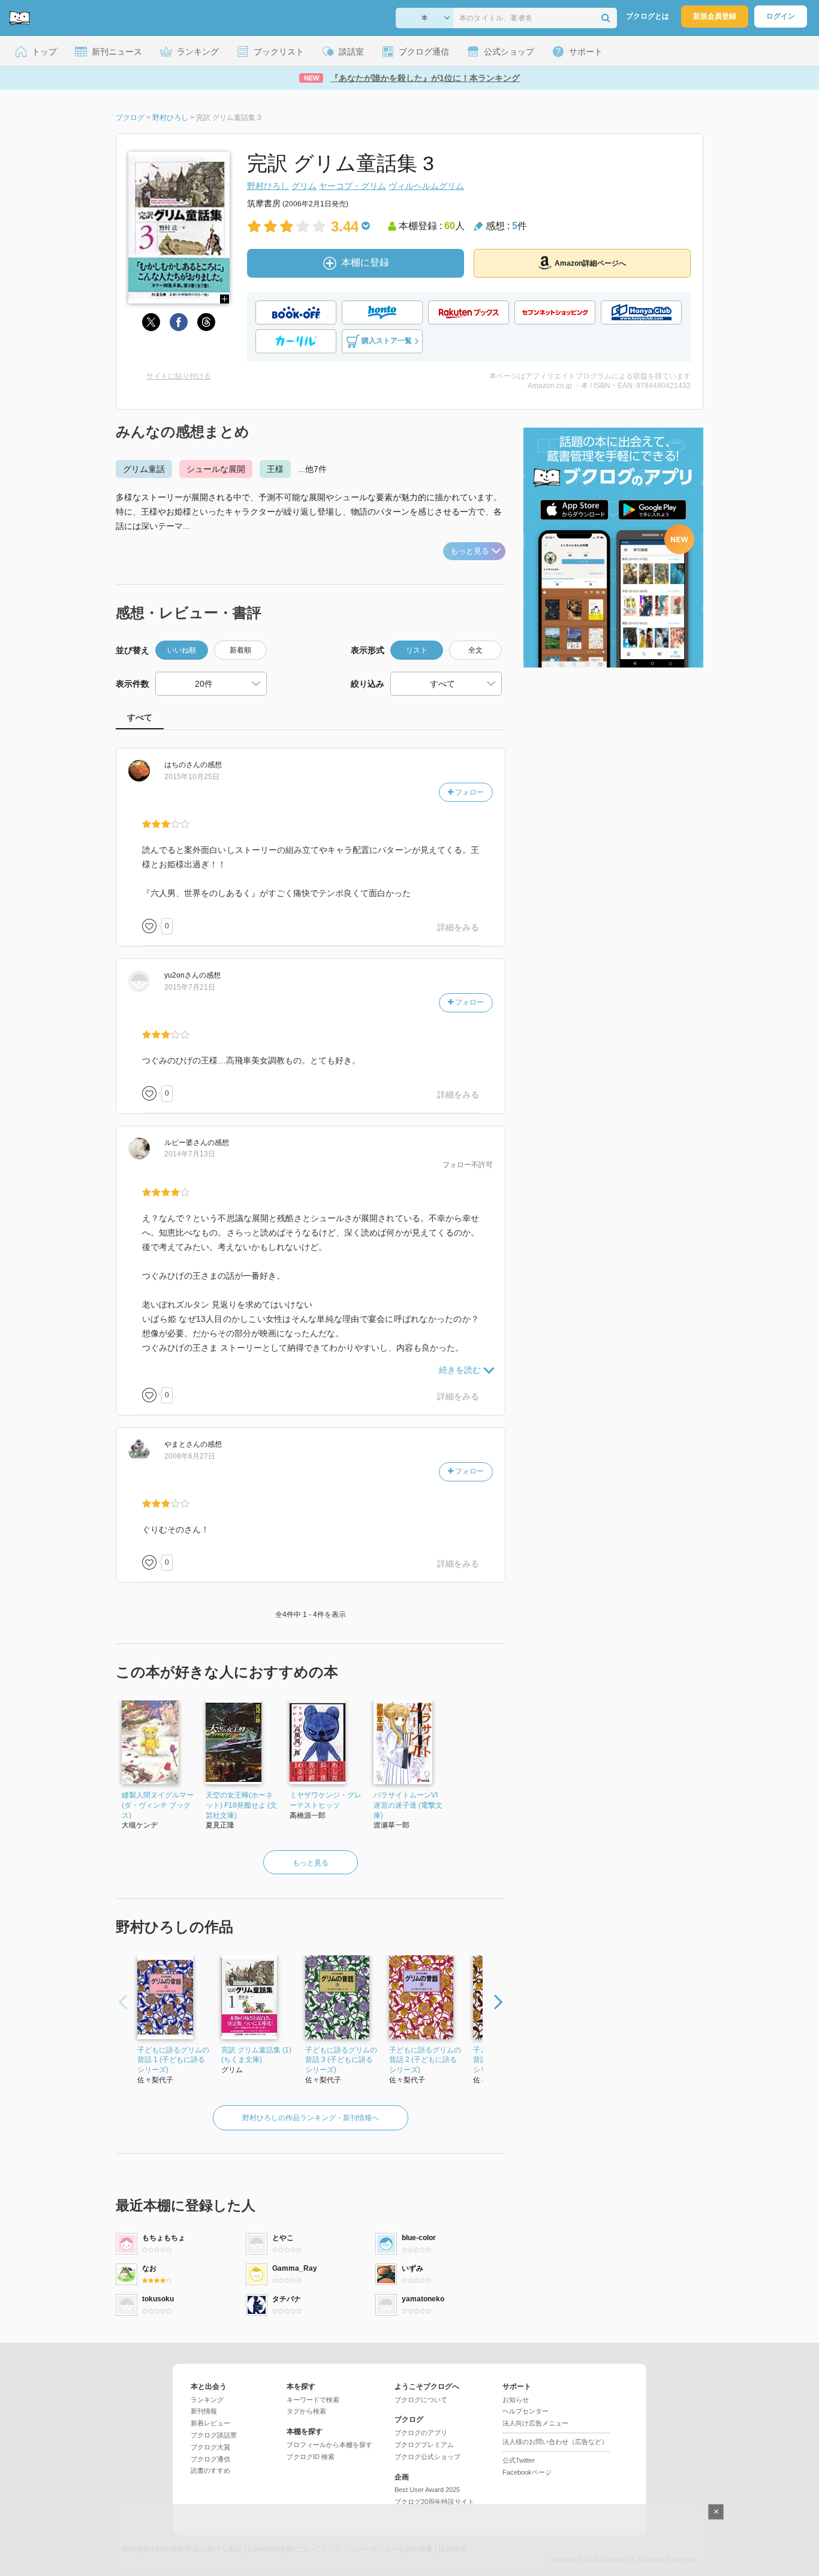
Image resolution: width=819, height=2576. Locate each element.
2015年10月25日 (192, 777)
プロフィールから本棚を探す (329, 2445)
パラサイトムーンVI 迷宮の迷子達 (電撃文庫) (408, 1805)
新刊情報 (204, 2411)
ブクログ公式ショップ (427, 2457)
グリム (304, 186)
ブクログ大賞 (210, 2447)
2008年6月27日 (190, 1456)
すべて (140, 717)
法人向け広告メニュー (535, 2423)
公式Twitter (519, 2460)
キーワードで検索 (313, 2400)
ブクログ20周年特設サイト (434, 2502)
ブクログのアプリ (421, 2433)
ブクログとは (648, 16)
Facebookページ (527, 2472)
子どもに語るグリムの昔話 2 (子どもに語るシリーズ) (425, 2060)
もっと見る (470, 551)
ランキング (207, 2400)
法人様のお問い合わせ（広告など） (555, 2442)
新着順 (240, 650)
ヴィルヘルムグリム (426, 186)
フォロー (469, 792)
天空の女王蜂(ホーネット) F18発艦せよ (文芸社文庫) (241, 1805)
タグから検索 (306, 2411)
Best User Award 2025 (427, 2490)
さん (182, 765)
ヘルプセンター (526, 2411)
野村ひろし (268, 186)
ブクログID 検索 (311, 2457)
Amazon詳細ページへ (590, 263)
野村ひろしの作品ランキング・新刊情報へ (311, 2118)
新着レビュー (210, 2423)
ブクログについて (421, 2400)
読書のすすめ (210, 2470)
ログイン (781, 16)
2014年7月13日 (190, 1154)
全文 (475, 650)
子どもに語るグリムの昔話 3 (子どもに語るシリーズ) (341, 2060)
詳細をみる (458, 927)
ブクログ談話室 (214, 2435)
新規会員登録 (715, 16)
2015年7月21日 (190, 987)
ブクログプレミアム (424, 2445)
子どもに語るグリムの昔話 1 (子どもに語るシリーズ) (173, 2060)
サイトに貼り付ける (179, 376)
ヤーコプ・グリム (353, 186)
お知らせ (516, 2400)
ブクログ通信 (210, 2459)
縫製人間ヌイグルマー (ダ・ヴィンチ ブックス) (158, 1805)
